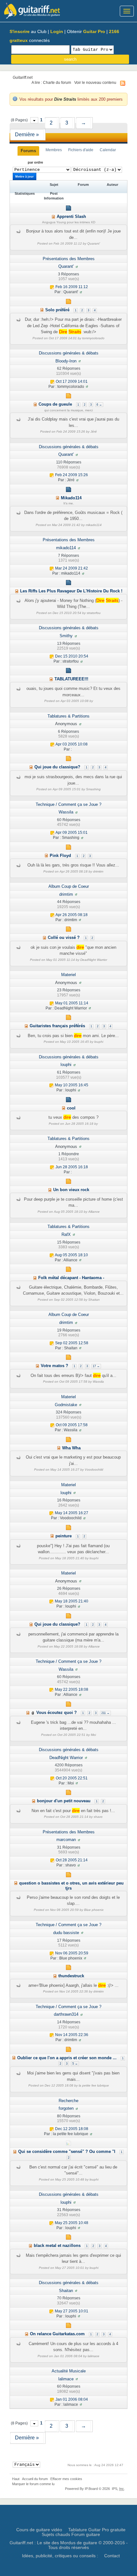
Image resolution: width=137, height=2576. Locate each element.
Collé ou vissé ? (64, 937)
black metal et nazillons (57, 2246)
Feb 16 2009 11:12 (72, 287)
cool (71, 1108)
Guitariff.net (23, 77)
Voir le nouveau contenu (95, 82)
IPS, (118, 2489)
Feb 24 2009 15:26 (72, 475)
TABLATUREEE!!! (71, 679)
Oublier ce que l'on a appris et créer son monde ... (67, 2058)
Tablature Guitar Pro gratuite (97, 2530)
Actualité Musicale (69, 2371)
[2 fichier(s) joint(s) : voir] (33, 1713)
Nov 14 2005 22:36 (72, 2035)
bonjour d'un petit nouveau (64, 1801)
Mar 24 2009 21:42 (72, 568)
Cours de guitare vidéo (39, 2530)
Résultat (28, 162)
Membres (54, 150)
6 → (99, 405)
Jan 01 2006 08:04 (72, 2399)
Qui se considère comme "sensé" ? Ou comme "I (67, 2151)
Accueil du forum (35, 2479)
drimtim (66, 894)
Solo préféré (57, 310)
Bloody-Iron (66, 361)
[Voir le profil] (77, 266)
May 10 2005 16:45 (72, 1085)
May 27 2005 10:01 (72, 2311)
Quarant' (66, 266)
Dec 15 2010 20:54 (72, 656)
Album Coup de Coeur (69, 886)
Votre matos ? (54, 1366)
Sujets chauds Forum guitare (71, 2534)
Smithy (66, 636)
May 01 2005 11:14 (72, 1003)
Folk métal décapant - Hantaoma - (71, 1278)
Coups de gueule (55, 404)
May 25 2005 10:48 (72, 2223)
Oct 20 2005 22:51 (72, 1778)
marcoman (66, 1840)
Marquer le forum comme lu (33, 2484)
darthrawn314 (66, 2014)
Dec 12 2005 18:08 (72, 2129)
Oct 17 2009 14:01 (72, 381)
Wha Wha (71, 1448)
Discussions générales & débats (69, 353)
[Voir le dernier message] (52, 287)
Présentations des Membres (69, 259)
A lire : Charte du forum (51, 82)
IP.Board (91, 2489)
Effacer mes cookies (66, 2479)
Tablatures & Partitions (68, 716)
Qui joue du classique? (57, 767)
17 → (96, 1366)
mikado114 (66, 548)
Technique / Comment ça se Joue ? (68, 804)
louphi (66, 1065)
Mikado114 (71, 498)
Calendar (108, 150)
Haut (16, 2479)
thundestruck (71, 1976)
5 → (75, 2064)
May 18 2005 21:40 (72, 1602)
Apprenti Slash (71, 216)
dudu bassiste (66, 1933)
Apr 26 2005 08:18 (72, 915)
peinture (64, 1536)
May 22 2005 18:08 (72, 1690)
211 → (105, 1713)
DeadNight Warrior (66, 1758)
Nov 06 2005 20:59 (72, 1953)
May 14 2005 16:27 (72, 1513)
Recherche (68, 2101)
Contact (112, 2556)
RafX (66, 1234)
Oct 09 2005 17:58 (72, 1425)
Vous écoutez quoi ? (57, 1713)
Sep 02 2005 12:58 (72, 1343)
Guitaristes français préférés (57, 1026)
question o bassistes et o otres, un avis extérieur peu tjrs (71, 1886)
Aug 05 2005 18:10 (71, 1255)
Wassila (66, 812)
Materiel (68, 975)
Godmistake (66, 1405)
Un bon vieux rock (71, 1190)
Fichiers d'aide (81, 150)
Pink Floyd (60, 856)
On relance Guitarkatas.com (57, 2334)
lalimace (66, 2379)
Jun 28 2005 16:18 (72, 1167)
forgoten (66, 2108)
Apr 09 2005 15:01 (72, 833)
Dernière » (27, 135)
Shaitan (66, 2291)
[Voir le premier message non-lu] (53, 216)
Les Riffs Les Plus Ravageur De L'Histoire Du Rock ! (71, 591)
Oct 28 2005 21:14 (72, 1860)
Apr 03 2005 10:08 (72, 744)
